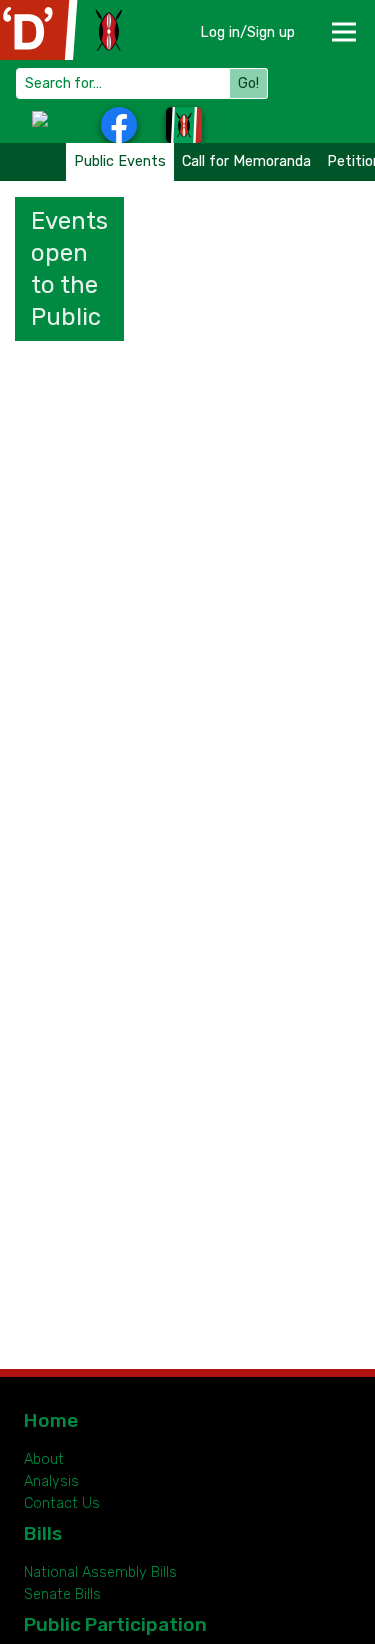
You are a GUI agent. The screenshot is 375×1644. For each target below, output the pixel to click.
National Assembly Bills (100, 1572)
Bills (43, 1533)
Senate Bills (62, 1594)
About (44, 1459)
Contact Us (62, 1503)
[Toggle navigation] (343, 25)
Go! (248, 83)
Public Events (120, 161)
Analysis (51, 1481)
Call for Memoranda (246, 161)
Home (51, 1420)
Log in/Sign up (247, 32)
